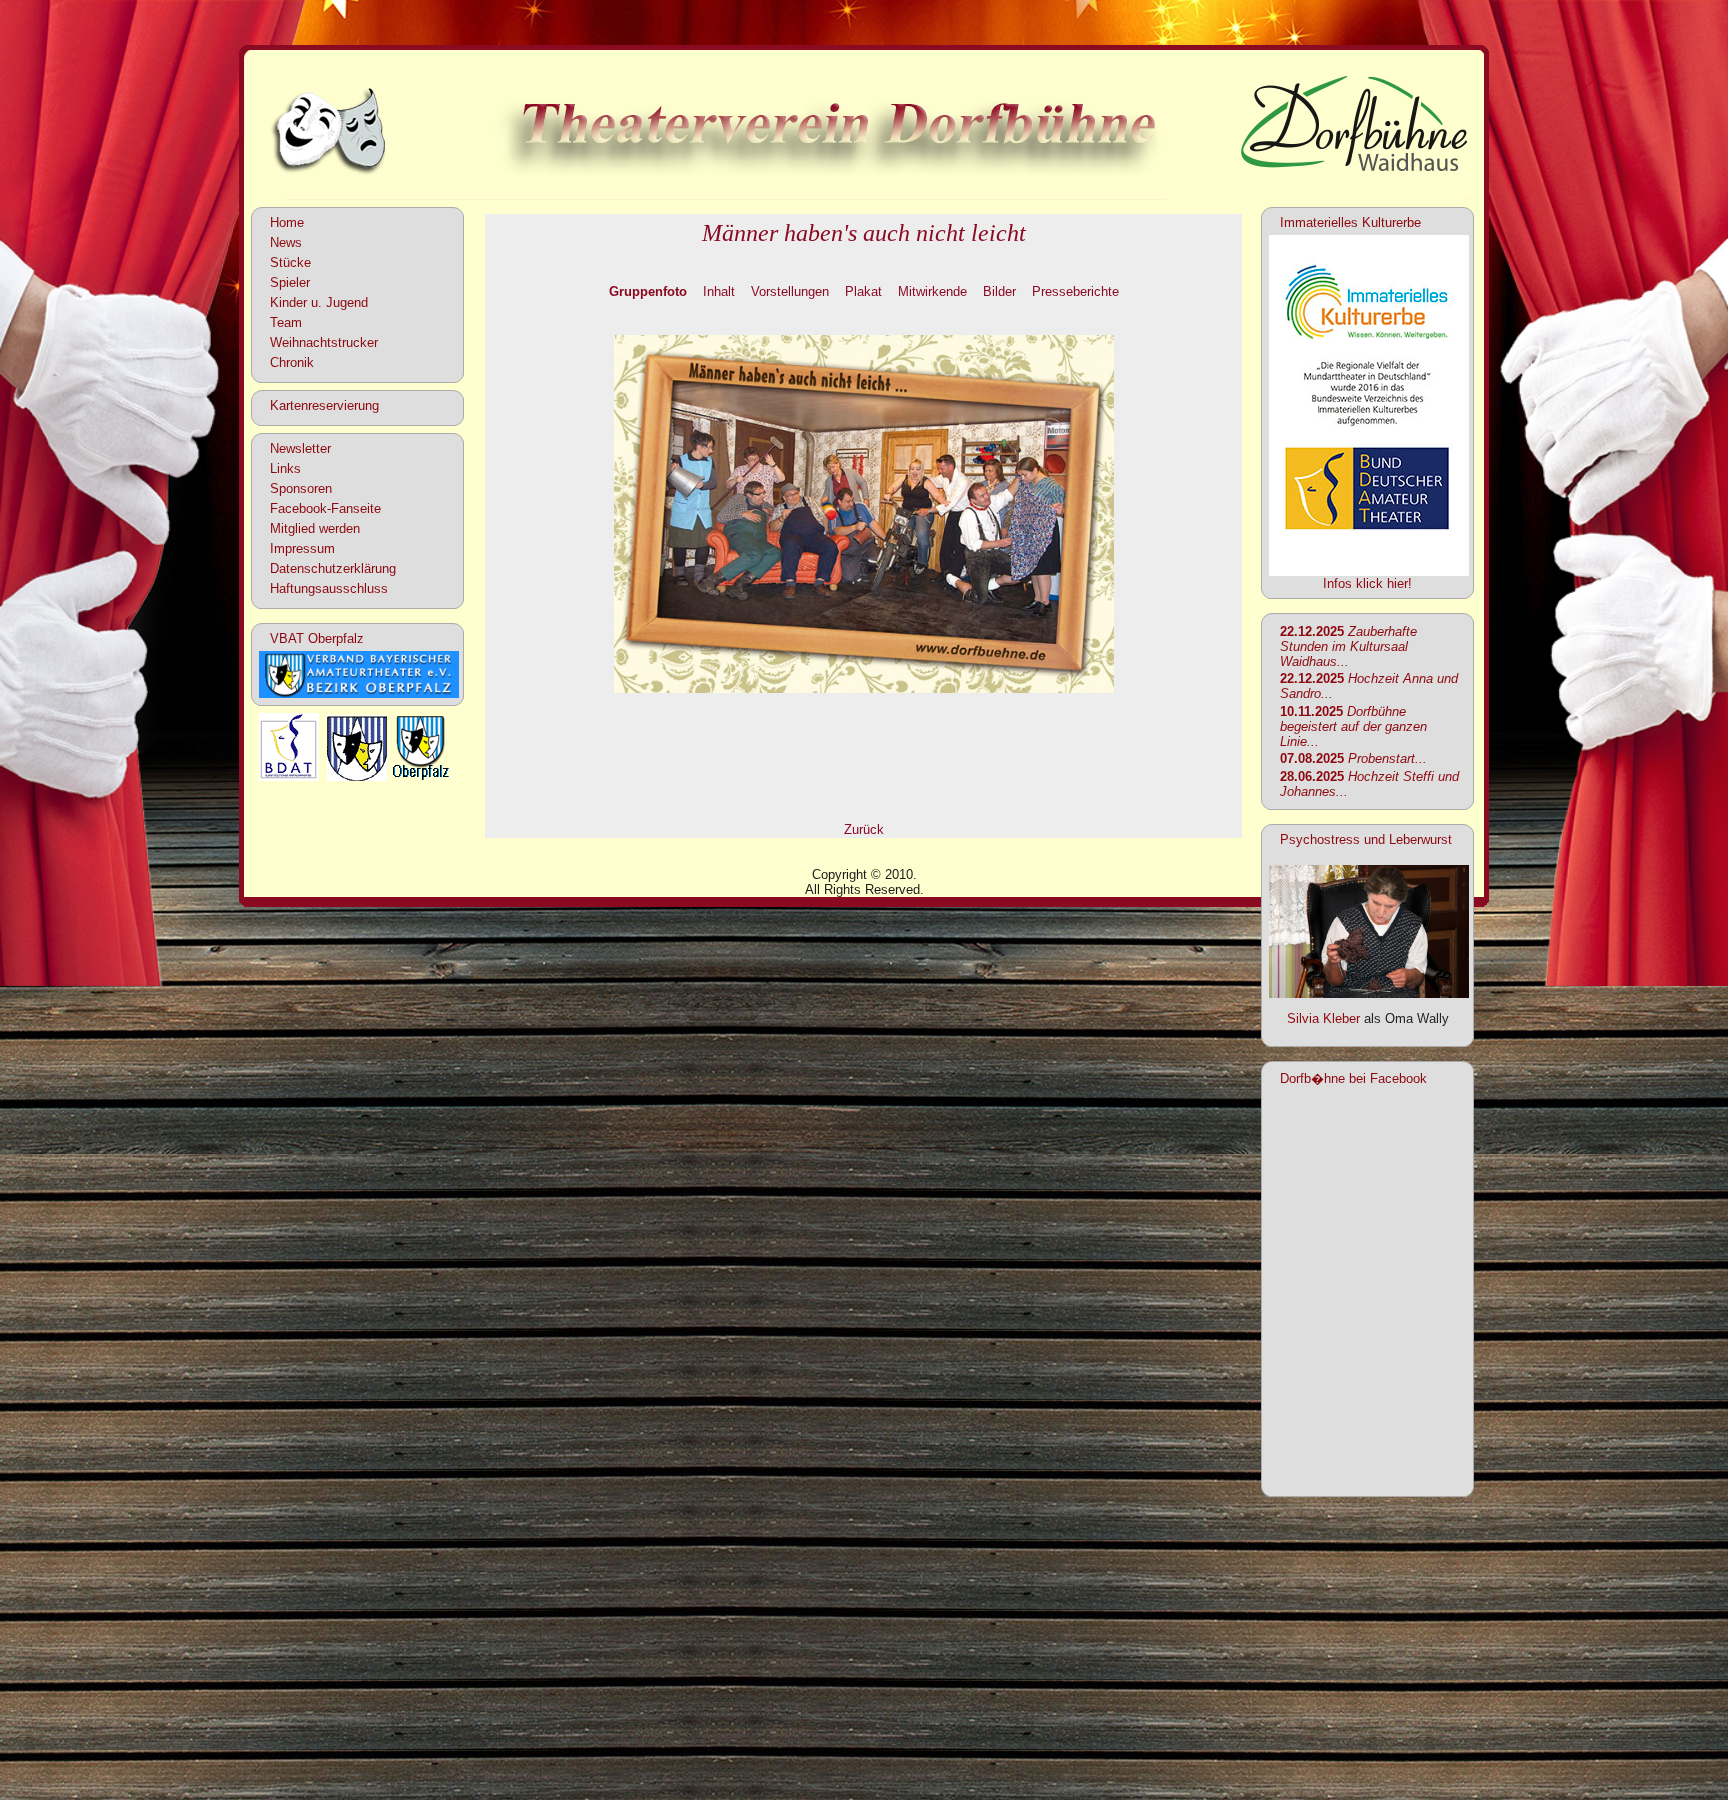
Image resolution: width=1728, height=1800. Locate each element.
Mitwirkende (932, 291)
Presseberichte (1075, 291)
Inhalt (719, 291)
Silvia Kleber (1323, 1018)
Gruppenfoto (648, 291)
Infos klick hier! (1367, 583)
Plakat (863, 291)
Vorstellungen (790, 291)
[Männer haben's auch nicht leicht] (864, 689)
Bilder (999, 291)
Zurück (864, 829)
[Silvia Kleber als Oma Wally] (1369, 993)
